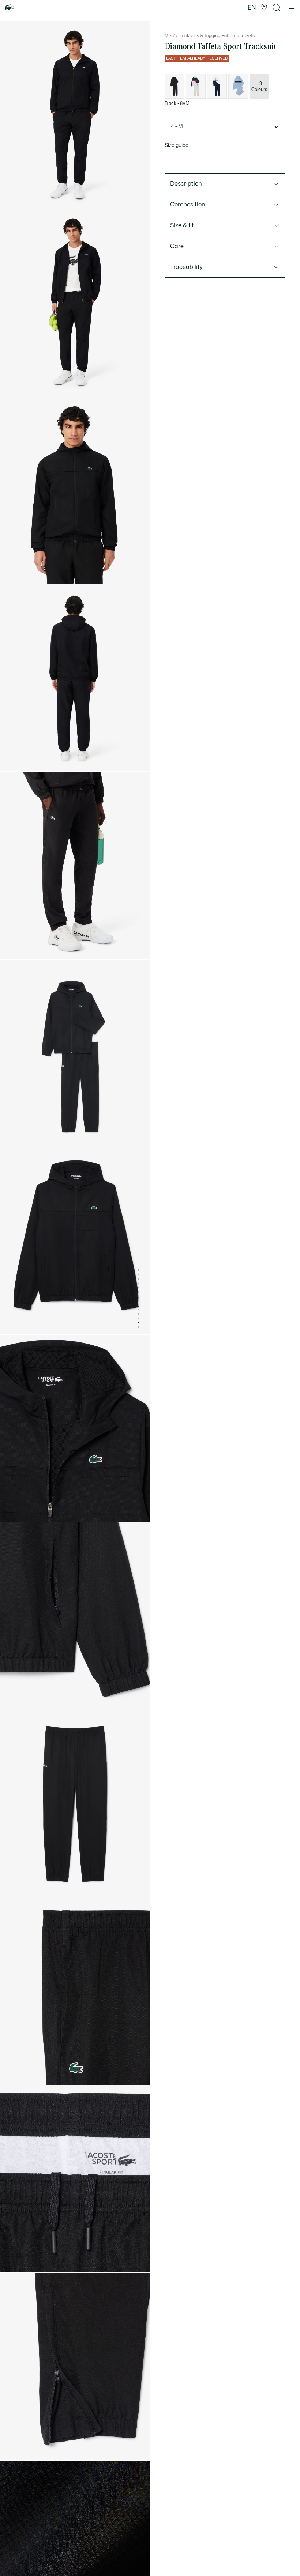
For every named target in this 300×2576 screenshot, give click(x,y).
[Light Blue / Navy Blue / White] (238, 86)
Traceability (186, 267)
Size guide (177, 145)
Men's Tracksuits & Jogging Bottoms (202, 36)
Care (177, 246)
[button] (264, 7)
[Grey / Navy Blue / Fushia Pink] (196, 86)
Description (186, 184)
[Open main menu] (291, 7)
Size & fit (182, 225)
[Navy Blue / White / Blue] (217, 86)
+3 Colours (259, 87)
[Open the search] (277, 7)
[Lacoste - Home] (10, 7)
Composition (188, 205)
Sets (250, 36)
